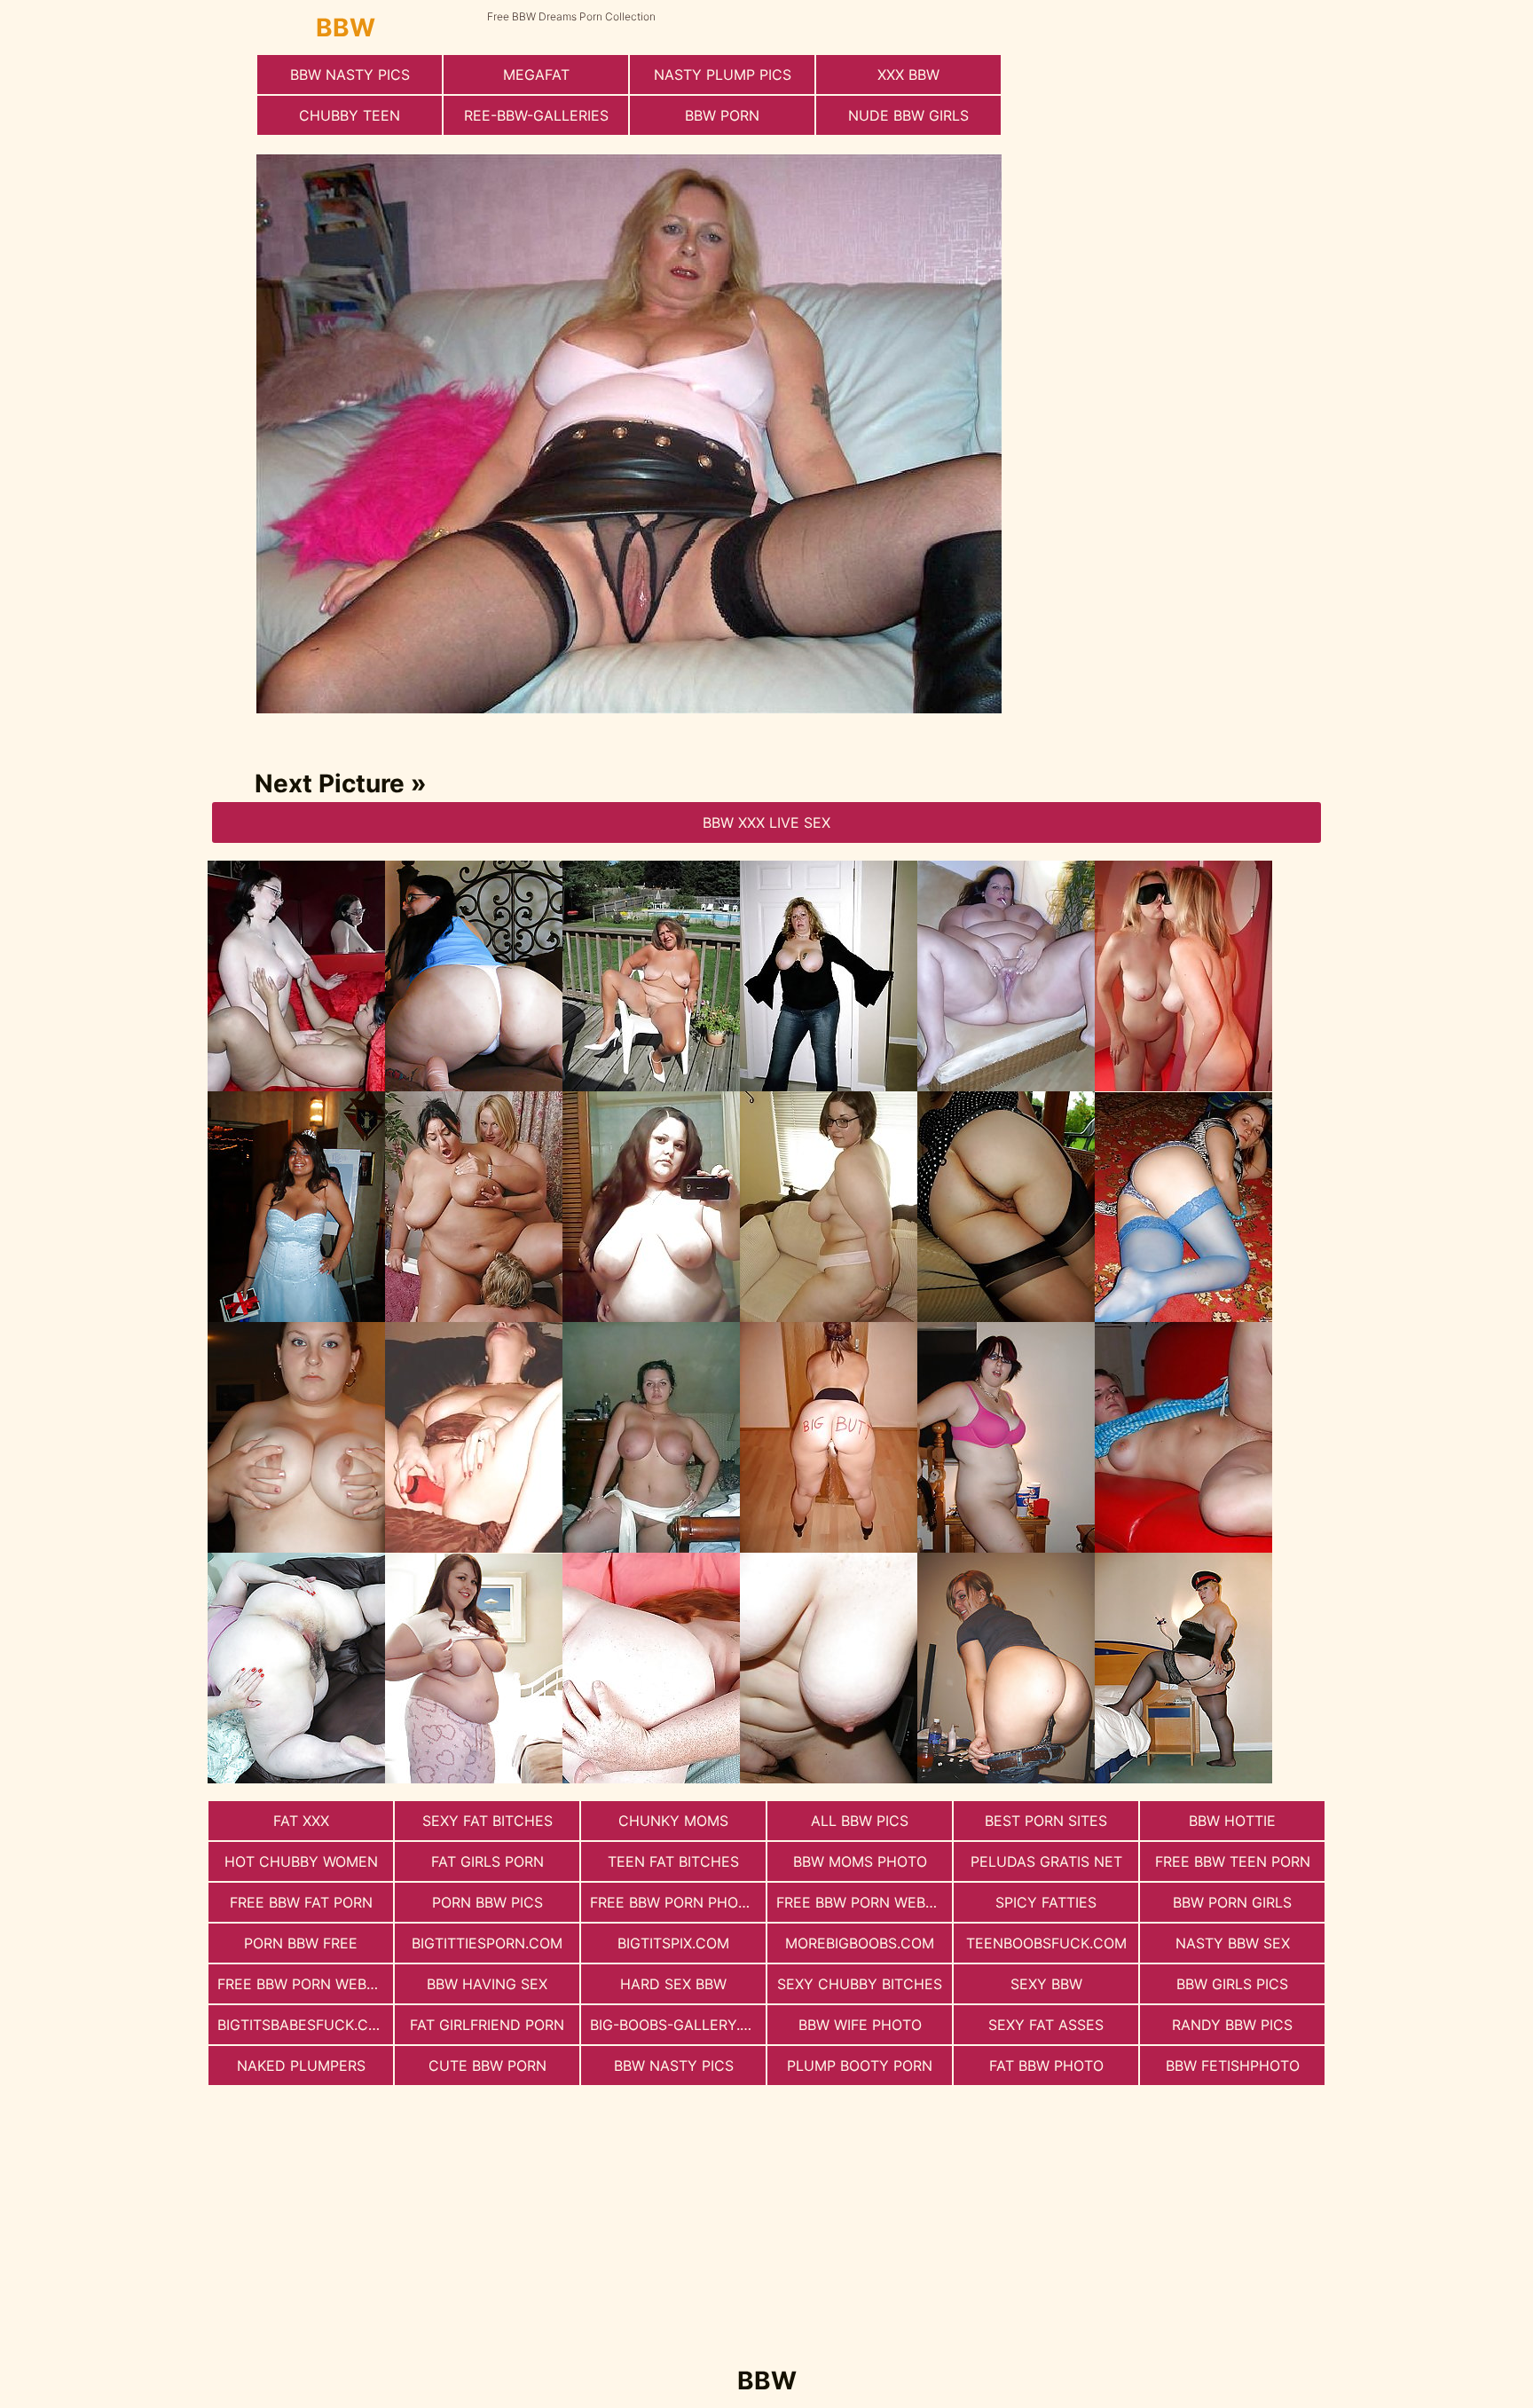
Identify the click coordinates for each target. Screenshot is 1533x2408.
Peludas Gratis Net (1046, 1861)
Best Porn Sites (1046, 1821)
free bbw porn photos (678, 1902)
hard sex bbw (673, 1984)
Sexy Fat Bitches (487, 1821)
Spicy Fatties (1046, 1902)
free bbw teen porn (1233, 1861)
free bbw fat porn (301, 1902)
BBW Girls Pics (1232, 1984)
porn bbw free (301, 1943)
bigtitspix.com (673, 1943)
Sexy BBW (1046, 1984)
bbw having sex (487, 1984)
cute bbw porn (487, 2066)
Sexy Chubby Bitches (860, 1984)
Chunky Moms (673, 1821)
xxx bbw (908, 75)
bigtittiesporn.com (487, 1943)
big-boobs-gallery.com (678, 2025)
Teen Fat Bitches (673, 1861)
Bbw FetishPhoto (1233, 2066)
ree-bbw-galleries (536, 115)
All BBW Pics (860, 1821)
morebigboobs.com (860, 1943)
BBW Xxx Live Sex (766, 822)
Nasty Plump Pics (723, 75)
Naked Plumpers (301, 2066)
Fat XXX (301, 1821)
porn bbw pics (487, 1902)
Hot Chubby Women (301, 1861)
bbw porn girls (1232, 1902)
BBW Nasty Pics (350, 75)
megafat (536, 75)
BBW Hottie (1232, 1821)
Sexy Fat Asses (1046, 2025)
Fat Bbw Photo (1046, 2066)
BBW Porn (722, 115)
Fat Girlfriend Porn (487, 2025)
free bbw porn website (305, 1984)
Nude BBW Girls (908, 115)
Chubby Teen (350, 115)
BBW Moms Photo (860, 1861)
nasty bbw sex (1233, 1943)
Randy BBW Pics (1232, 2025)
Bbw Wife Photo (860, 2025)
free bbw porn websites (864, 1902)
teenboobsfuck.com (1046, 1943)
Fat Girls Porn (487, 1861)
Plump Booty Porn (860, 2066)
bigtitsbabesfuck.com (304, 2025)
